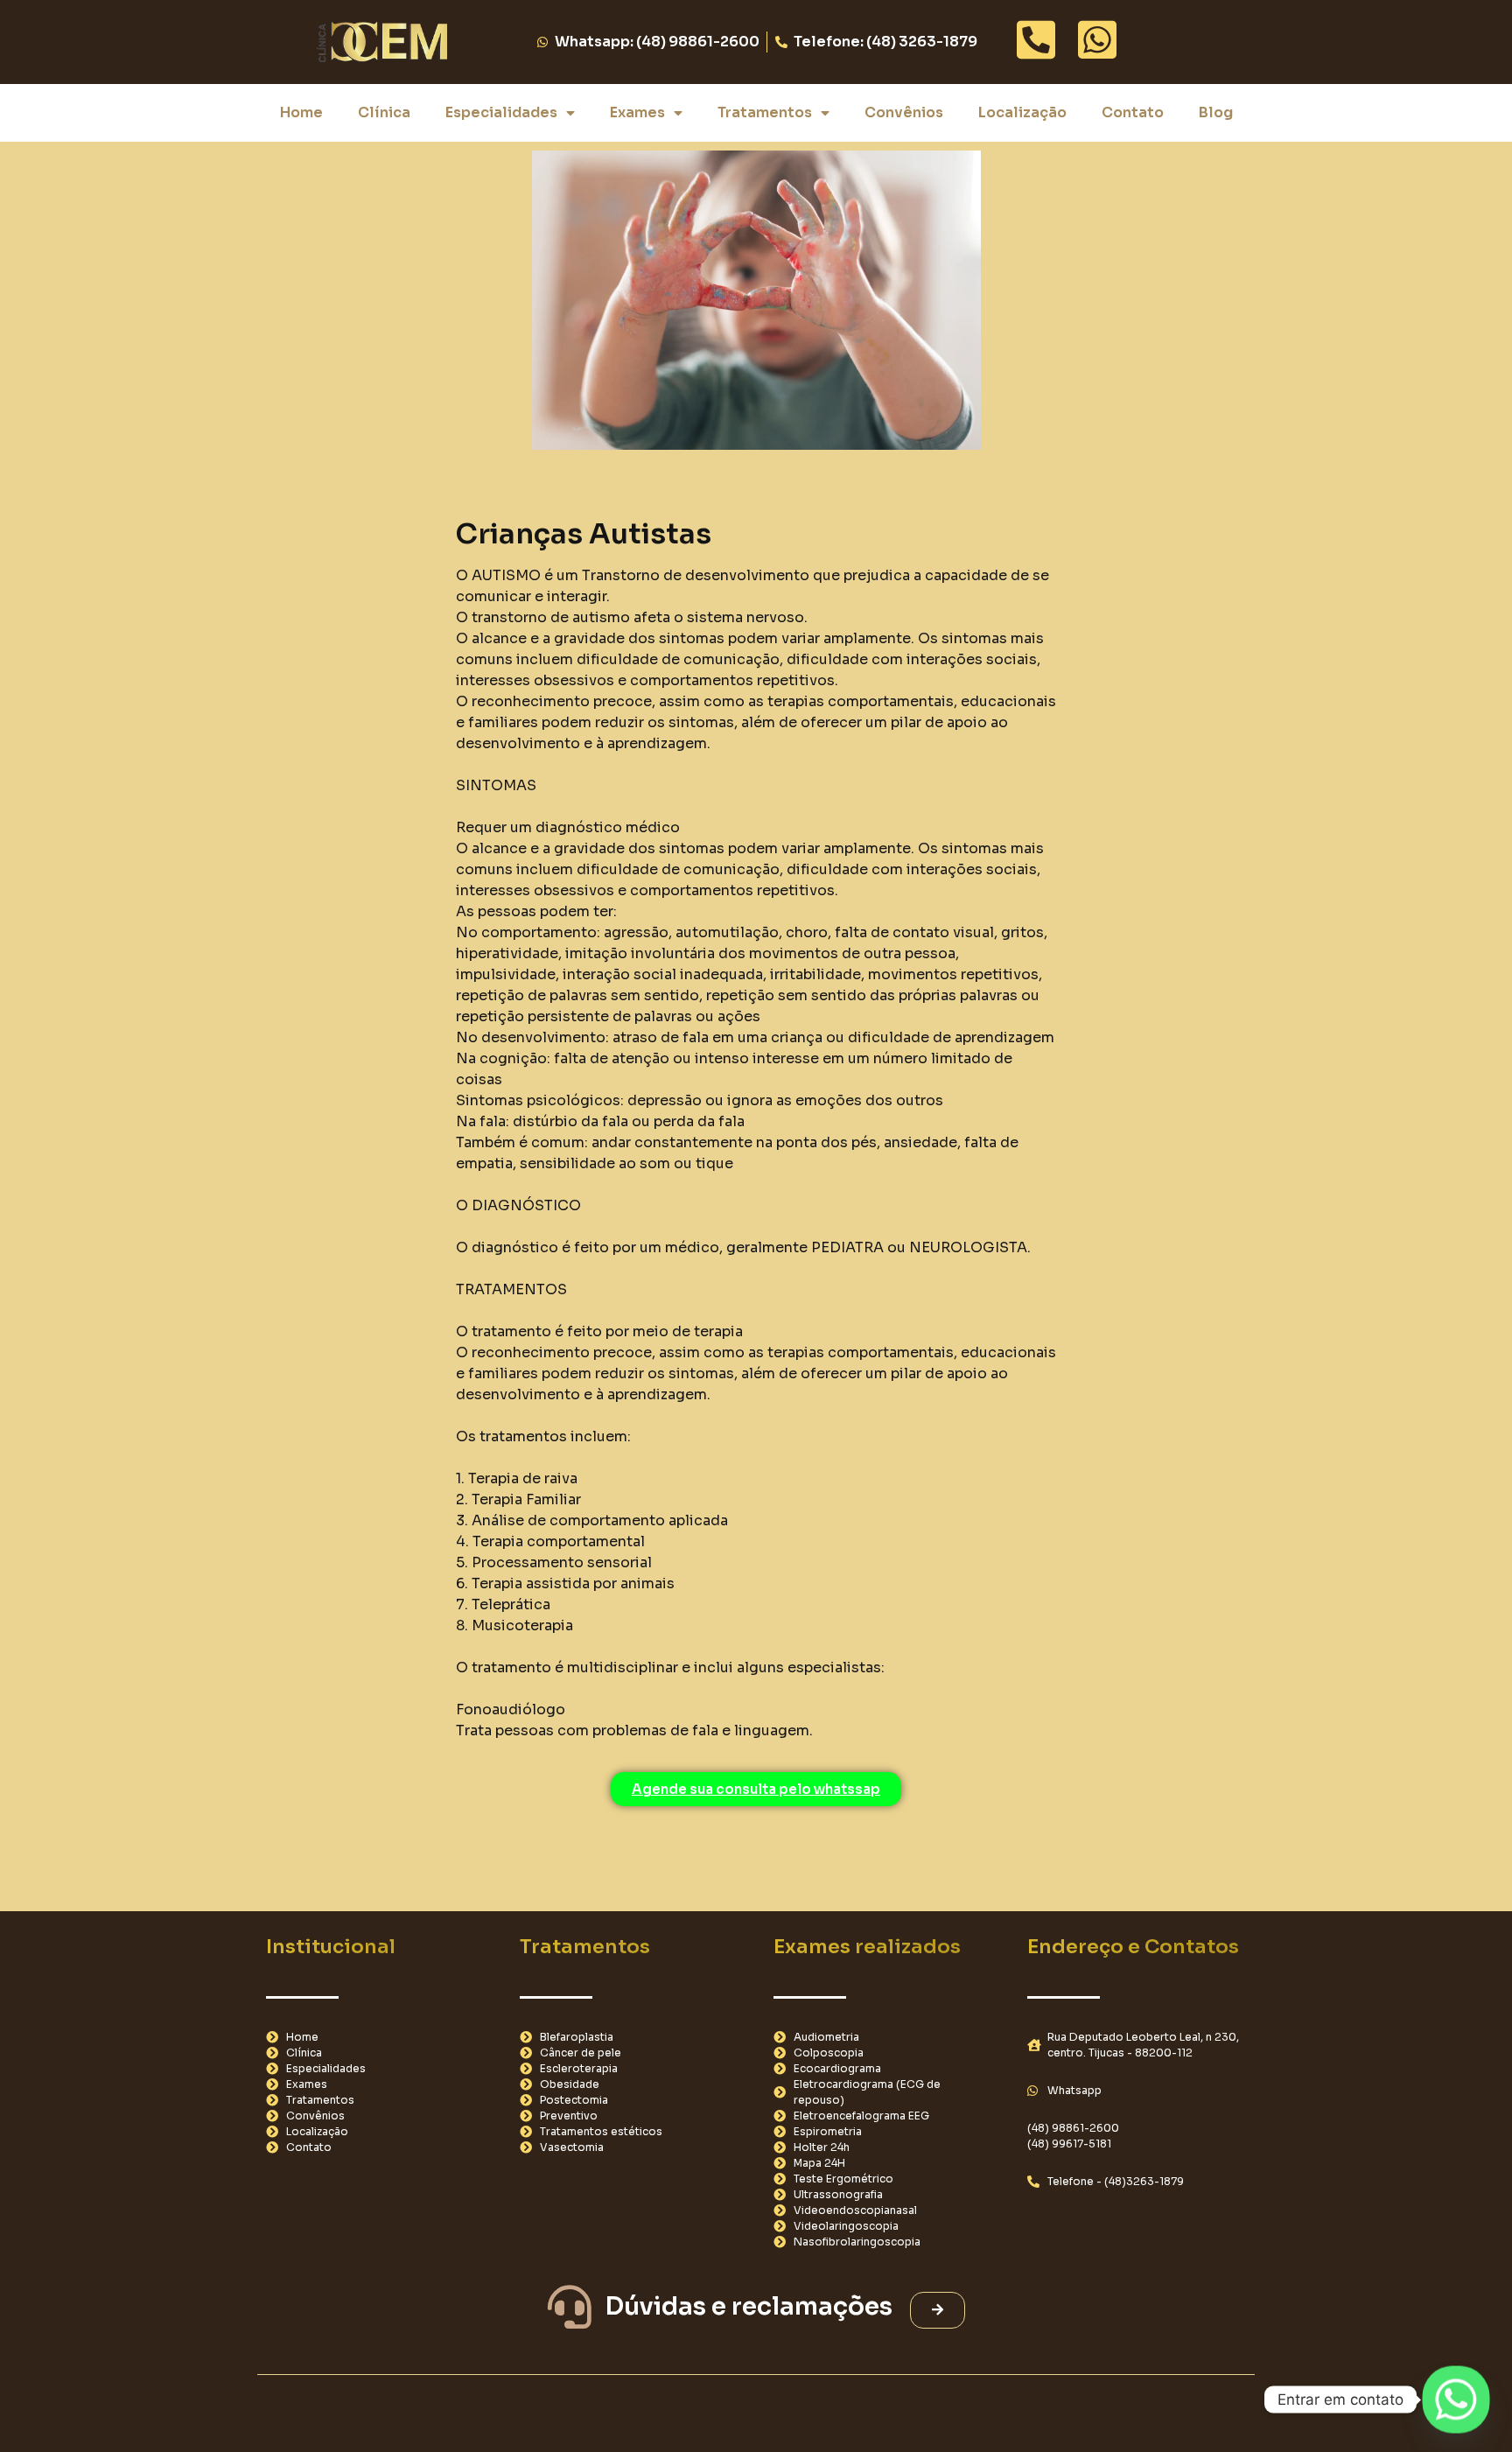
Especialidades (501, 112)
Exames (637, 112)
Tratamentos (765, 112)
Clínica (384, 112)
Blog (1216, 112)
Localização (1022, 112)
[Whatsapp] (1456, 2399)
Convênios (904, 112)
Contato (1133, 112)
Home (301, 112)
